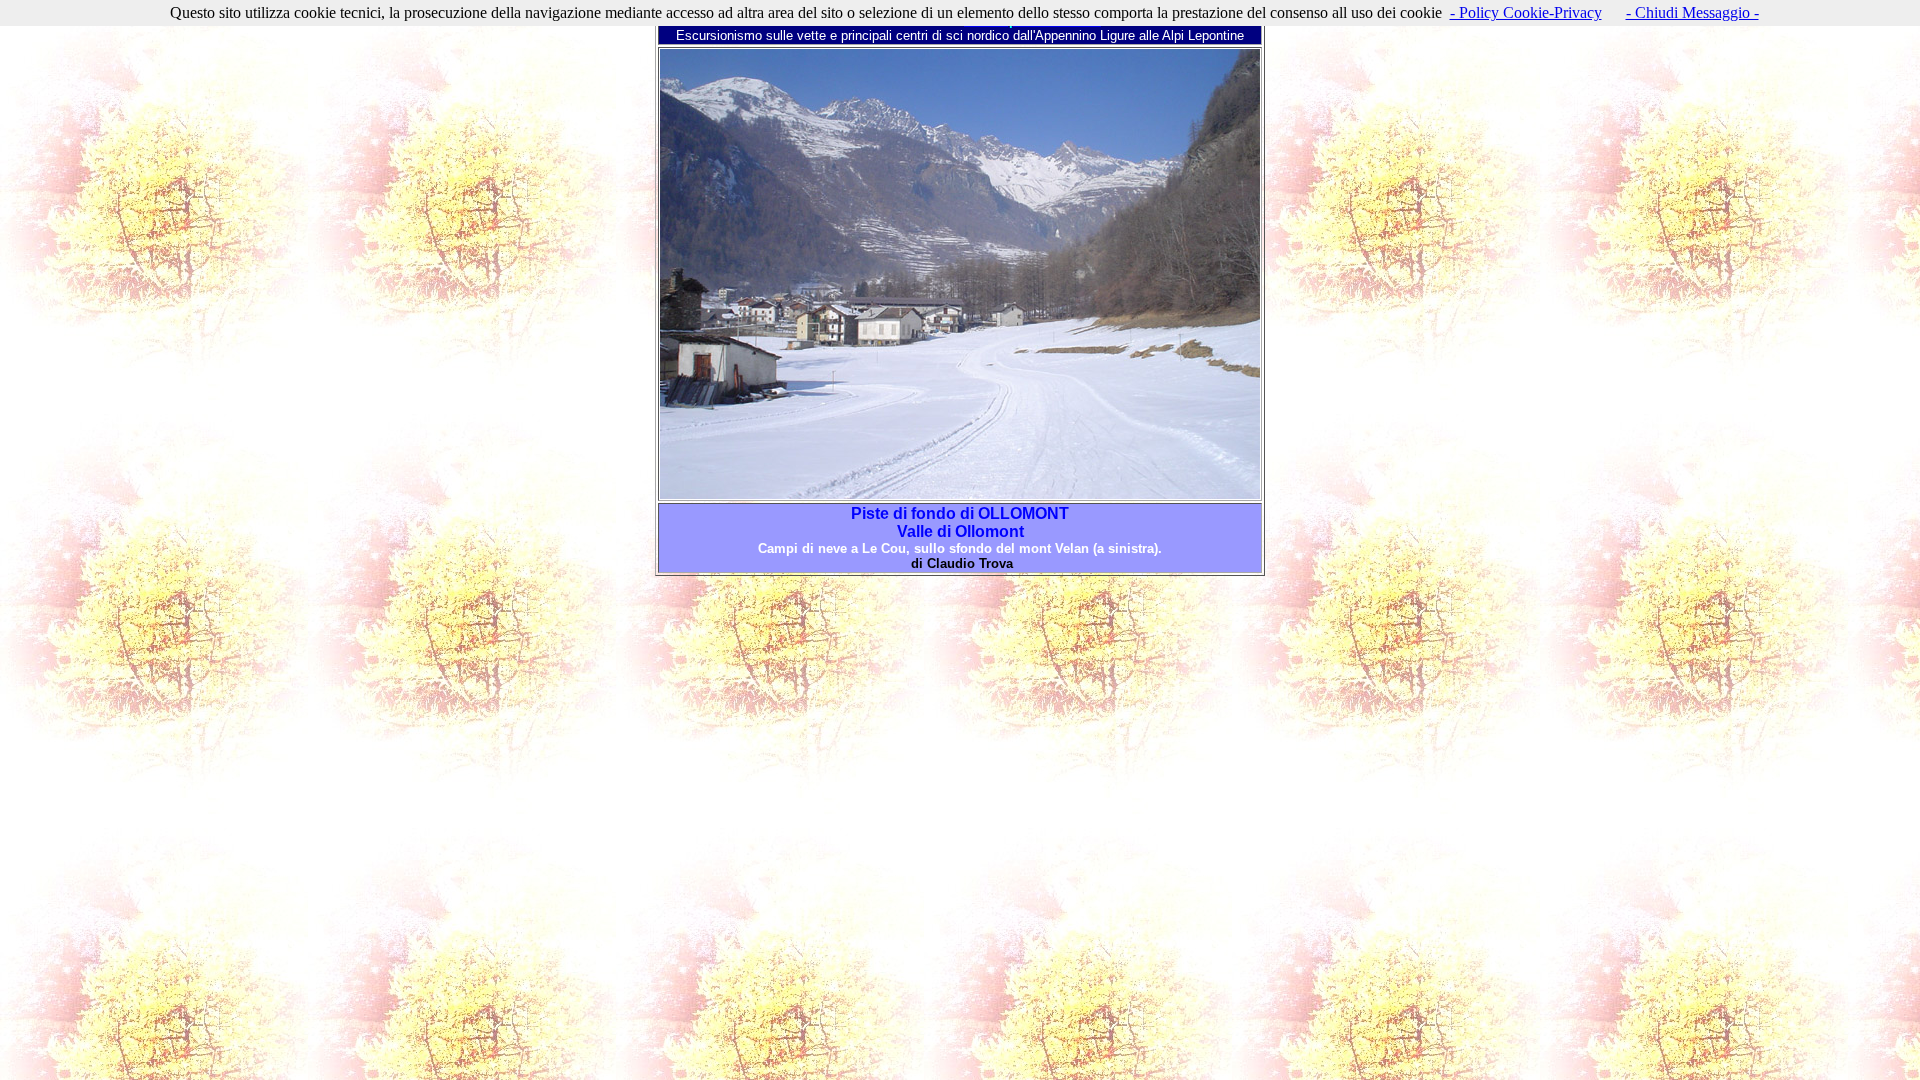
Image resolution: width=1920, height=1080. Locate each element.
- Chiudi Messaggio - (1692, 12)
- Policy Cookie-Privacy (1526, 12)
